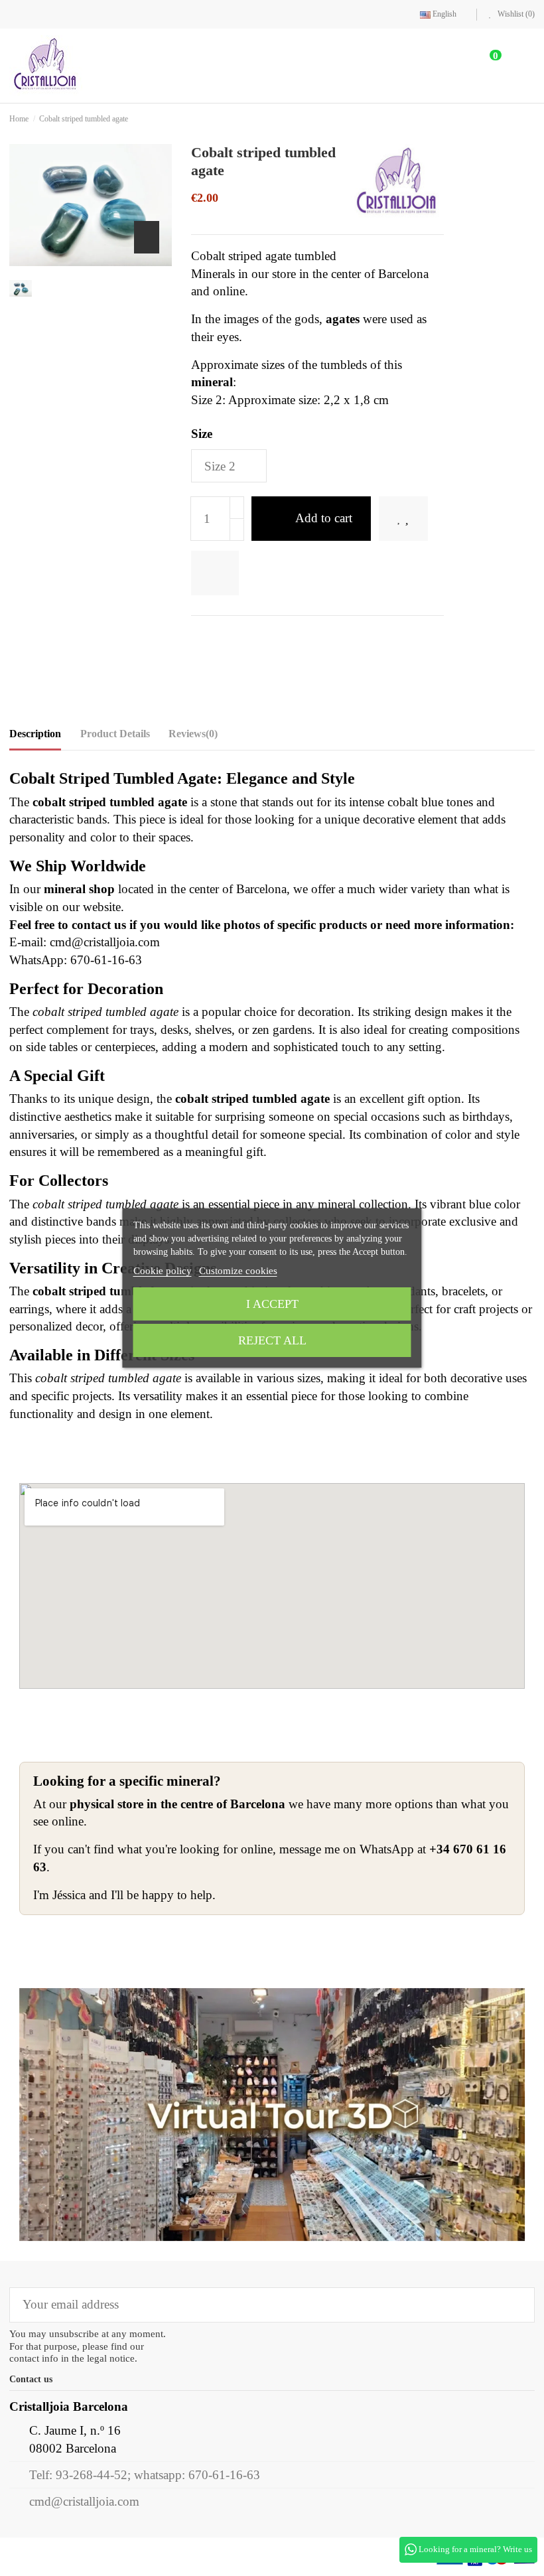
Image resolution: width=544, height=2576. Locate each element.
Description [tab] (35, 734)
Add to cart (324, 518)
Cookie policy (163, 1271)
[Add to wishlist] (224, 573)
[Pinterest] (241, 637)
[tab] (193, 737)
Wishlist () (515, 14)
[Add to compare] (290, 573)
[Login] (448, 65)
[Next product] (531, 118)
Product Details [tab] (115, 734)
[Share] (198, 637)
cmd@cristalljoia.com (84, 2501)
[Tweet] (220, 637)
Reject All (272, 1340)
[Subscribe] (515, 2305)
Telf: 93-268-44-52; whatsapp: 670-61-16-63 (145, 2475)
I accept (272, 1304)
